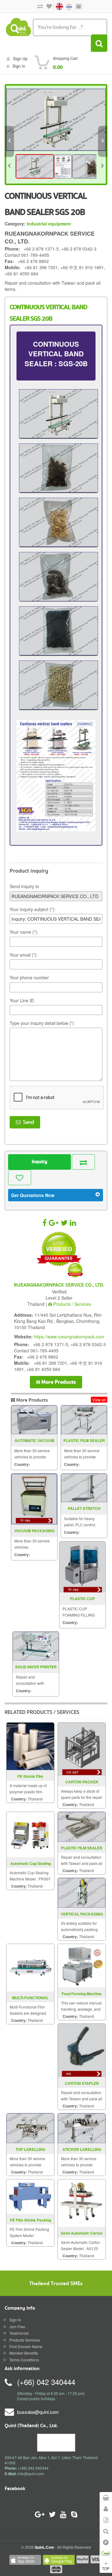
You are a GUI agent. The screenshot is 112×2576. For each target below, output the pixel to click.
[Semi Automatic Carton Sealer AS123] (82, 2202)
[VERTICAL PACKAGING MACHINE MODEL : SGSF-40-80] (82, 1892)
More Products (58, 1382)
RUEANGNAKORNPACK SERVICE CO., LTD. (59, 1285)
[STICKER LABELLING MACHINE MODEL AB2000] (82, 2127)
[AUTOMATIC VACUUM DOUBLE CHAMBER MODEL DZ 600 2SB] (34, 1420)
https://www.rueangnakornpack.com (69, 1337)
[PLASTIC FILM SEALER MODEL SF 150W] (84, 1420)
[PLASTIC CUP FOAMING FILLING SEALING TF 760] (82, 1567)
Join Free (17, 2327)
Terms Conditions (24, 2360)
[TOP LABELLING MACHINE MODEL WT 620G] (30, 2127)
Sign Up (20, 58)
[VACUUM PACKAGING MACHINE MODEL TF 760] (34, 1499)
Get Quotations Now (33, 1195)
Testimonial (19, 2333)
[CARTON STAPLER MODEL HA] (82, 2050)
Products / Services (72, 1304)
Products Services (25, 2340)
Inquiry (40, 1162)
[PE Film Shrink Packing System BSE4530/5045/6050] (30, 2196)
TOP (106, 2568)
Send (27, 1122)
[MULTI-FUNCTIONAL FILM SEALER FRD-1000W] (30, 1967)
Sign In (15, 2320)
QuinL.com (44, 2547)
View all (99, 1400)
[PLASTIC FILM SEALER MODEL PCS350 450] (82, 1826)
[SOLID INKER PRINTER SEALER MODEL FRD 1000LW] (36, 1646)
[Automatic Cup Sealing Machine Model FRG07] (30, 1834)
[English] (57, 6)
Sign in (19, 66)
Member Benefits (24, 2353)
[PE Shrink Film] (30, 1746)
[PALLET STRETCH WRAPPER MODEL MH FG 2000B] (84, 1488)
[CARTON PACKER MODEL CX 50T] (82, 1748)
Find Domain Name (26, 2346)
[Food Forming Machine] (82, 1965)
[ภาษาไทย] (66, 6)
